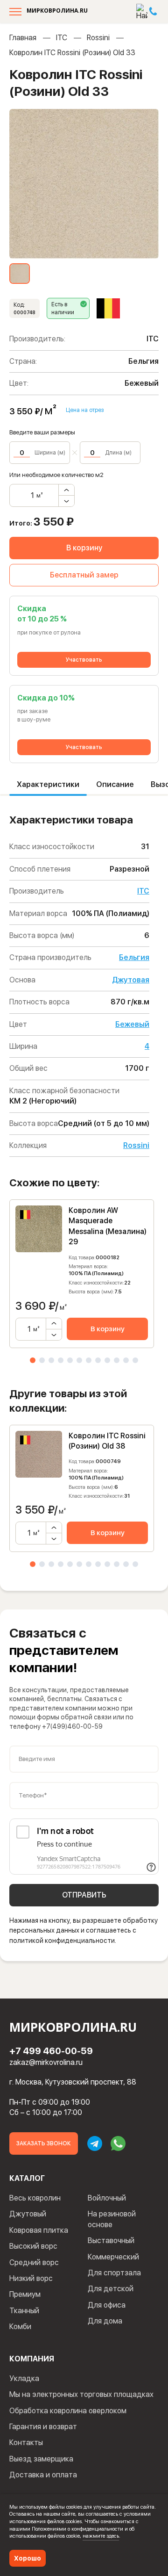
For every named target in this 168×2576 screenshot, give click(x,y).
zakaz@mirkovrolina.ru (46, 2062)
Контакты (26, 2443)
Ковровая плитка (39, 2230)
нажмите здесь (101, 2536)
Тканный (24, 2311)
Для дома (105, 2321)
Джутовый (28, 2214)
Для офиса (107, 2305)
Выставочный (111, 2240)
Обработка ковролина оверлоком (68, 2411)
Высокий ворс (33, 2246)
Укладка (24, 2378)
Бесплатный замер (84, 575)
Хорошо (28, 2558)
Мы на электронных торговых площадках (81, 2394)
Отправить (84, 1895)
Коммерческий (113, 2257)
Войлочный (107, 2198)
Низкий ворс (31, 2278)
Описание (115, 784)
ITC (62, 38)
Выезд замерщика (41, 2459)
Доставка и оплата (43, 2475)
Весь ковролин (35, 2198)
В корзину (84, 548)
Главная (23, 38)
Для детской (111, 2289)
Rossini (98, 38)
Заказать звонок (44, 2143)
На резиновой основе (112, 2219)
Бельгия (134, 957)
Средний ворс (34, 2262)
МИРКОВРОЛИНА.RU (57, 11)
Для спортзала (114, 2273)
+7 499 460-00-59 (51, 2051)
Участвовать (84, 660)
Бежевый (132, 1024)
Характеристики (48, 784)
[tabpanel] (82, 1274)
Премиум (25, 2294)
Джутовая (131, 980)
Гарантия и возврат (43, 2427)
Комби (20, 2327)
